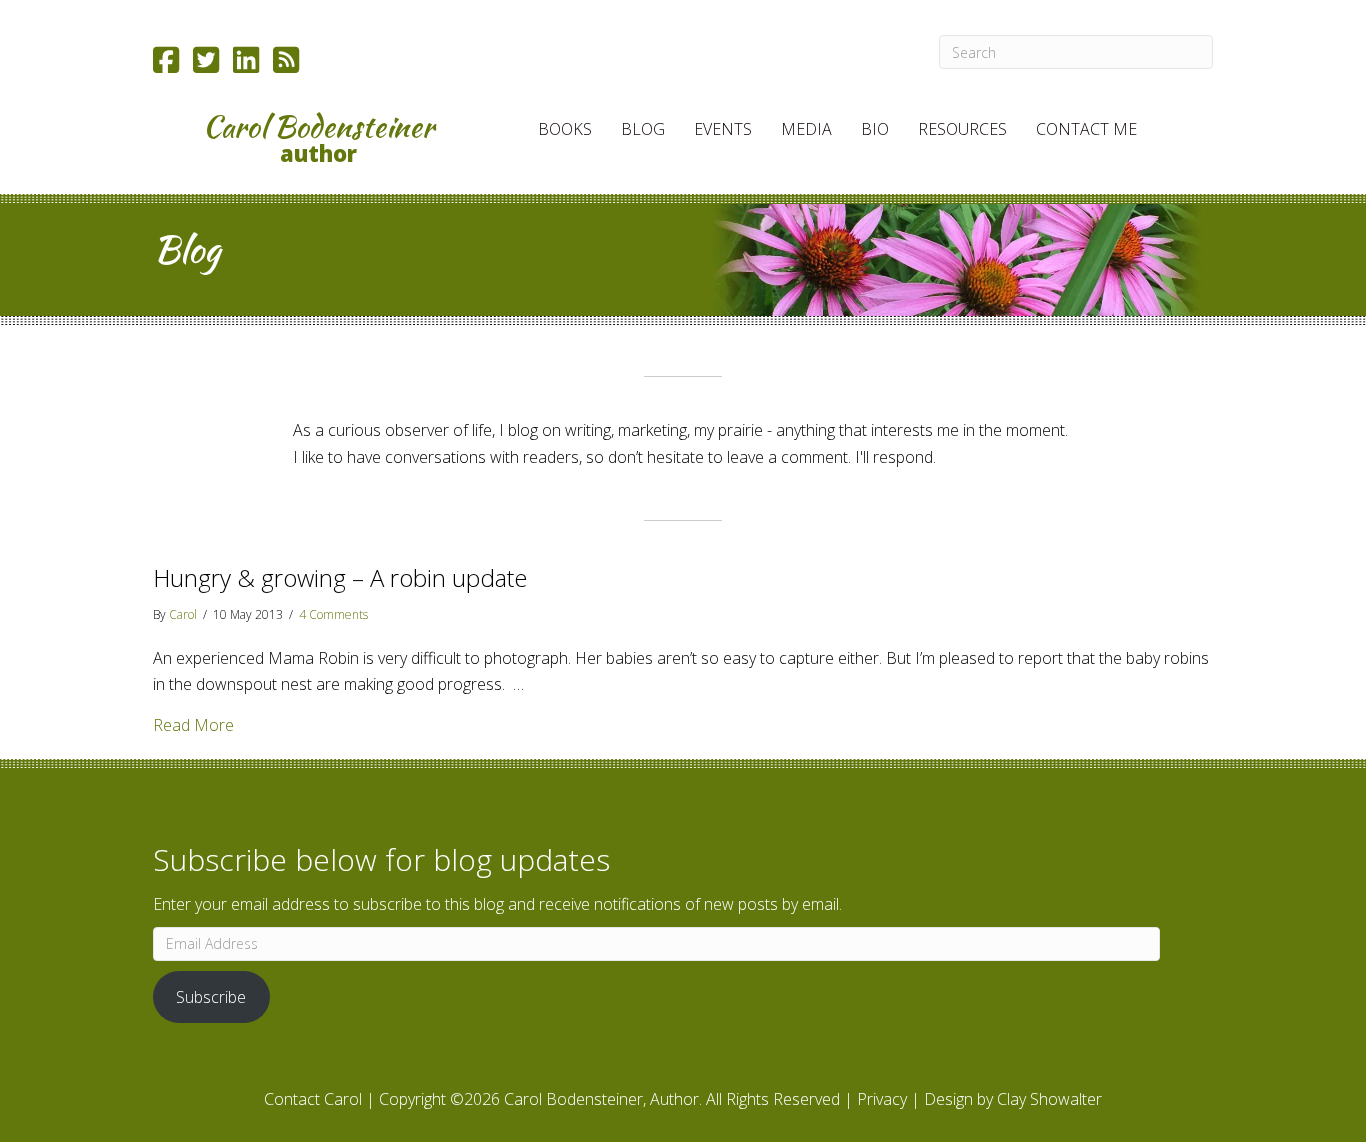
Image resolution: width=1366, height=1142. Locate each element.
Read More (193, 724)
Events (723, 129)
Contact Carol (313, 1099)
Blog (643, 129)
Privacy (882, 1099)
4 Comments (333, 614)
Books (565, 129)
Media (806, 129)
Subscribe (211, 997)
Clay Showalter (1049, 1099)
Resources (962, 129)
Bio (875, 129)
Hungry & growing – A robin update (340, 577)
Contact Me (1086, 129)
